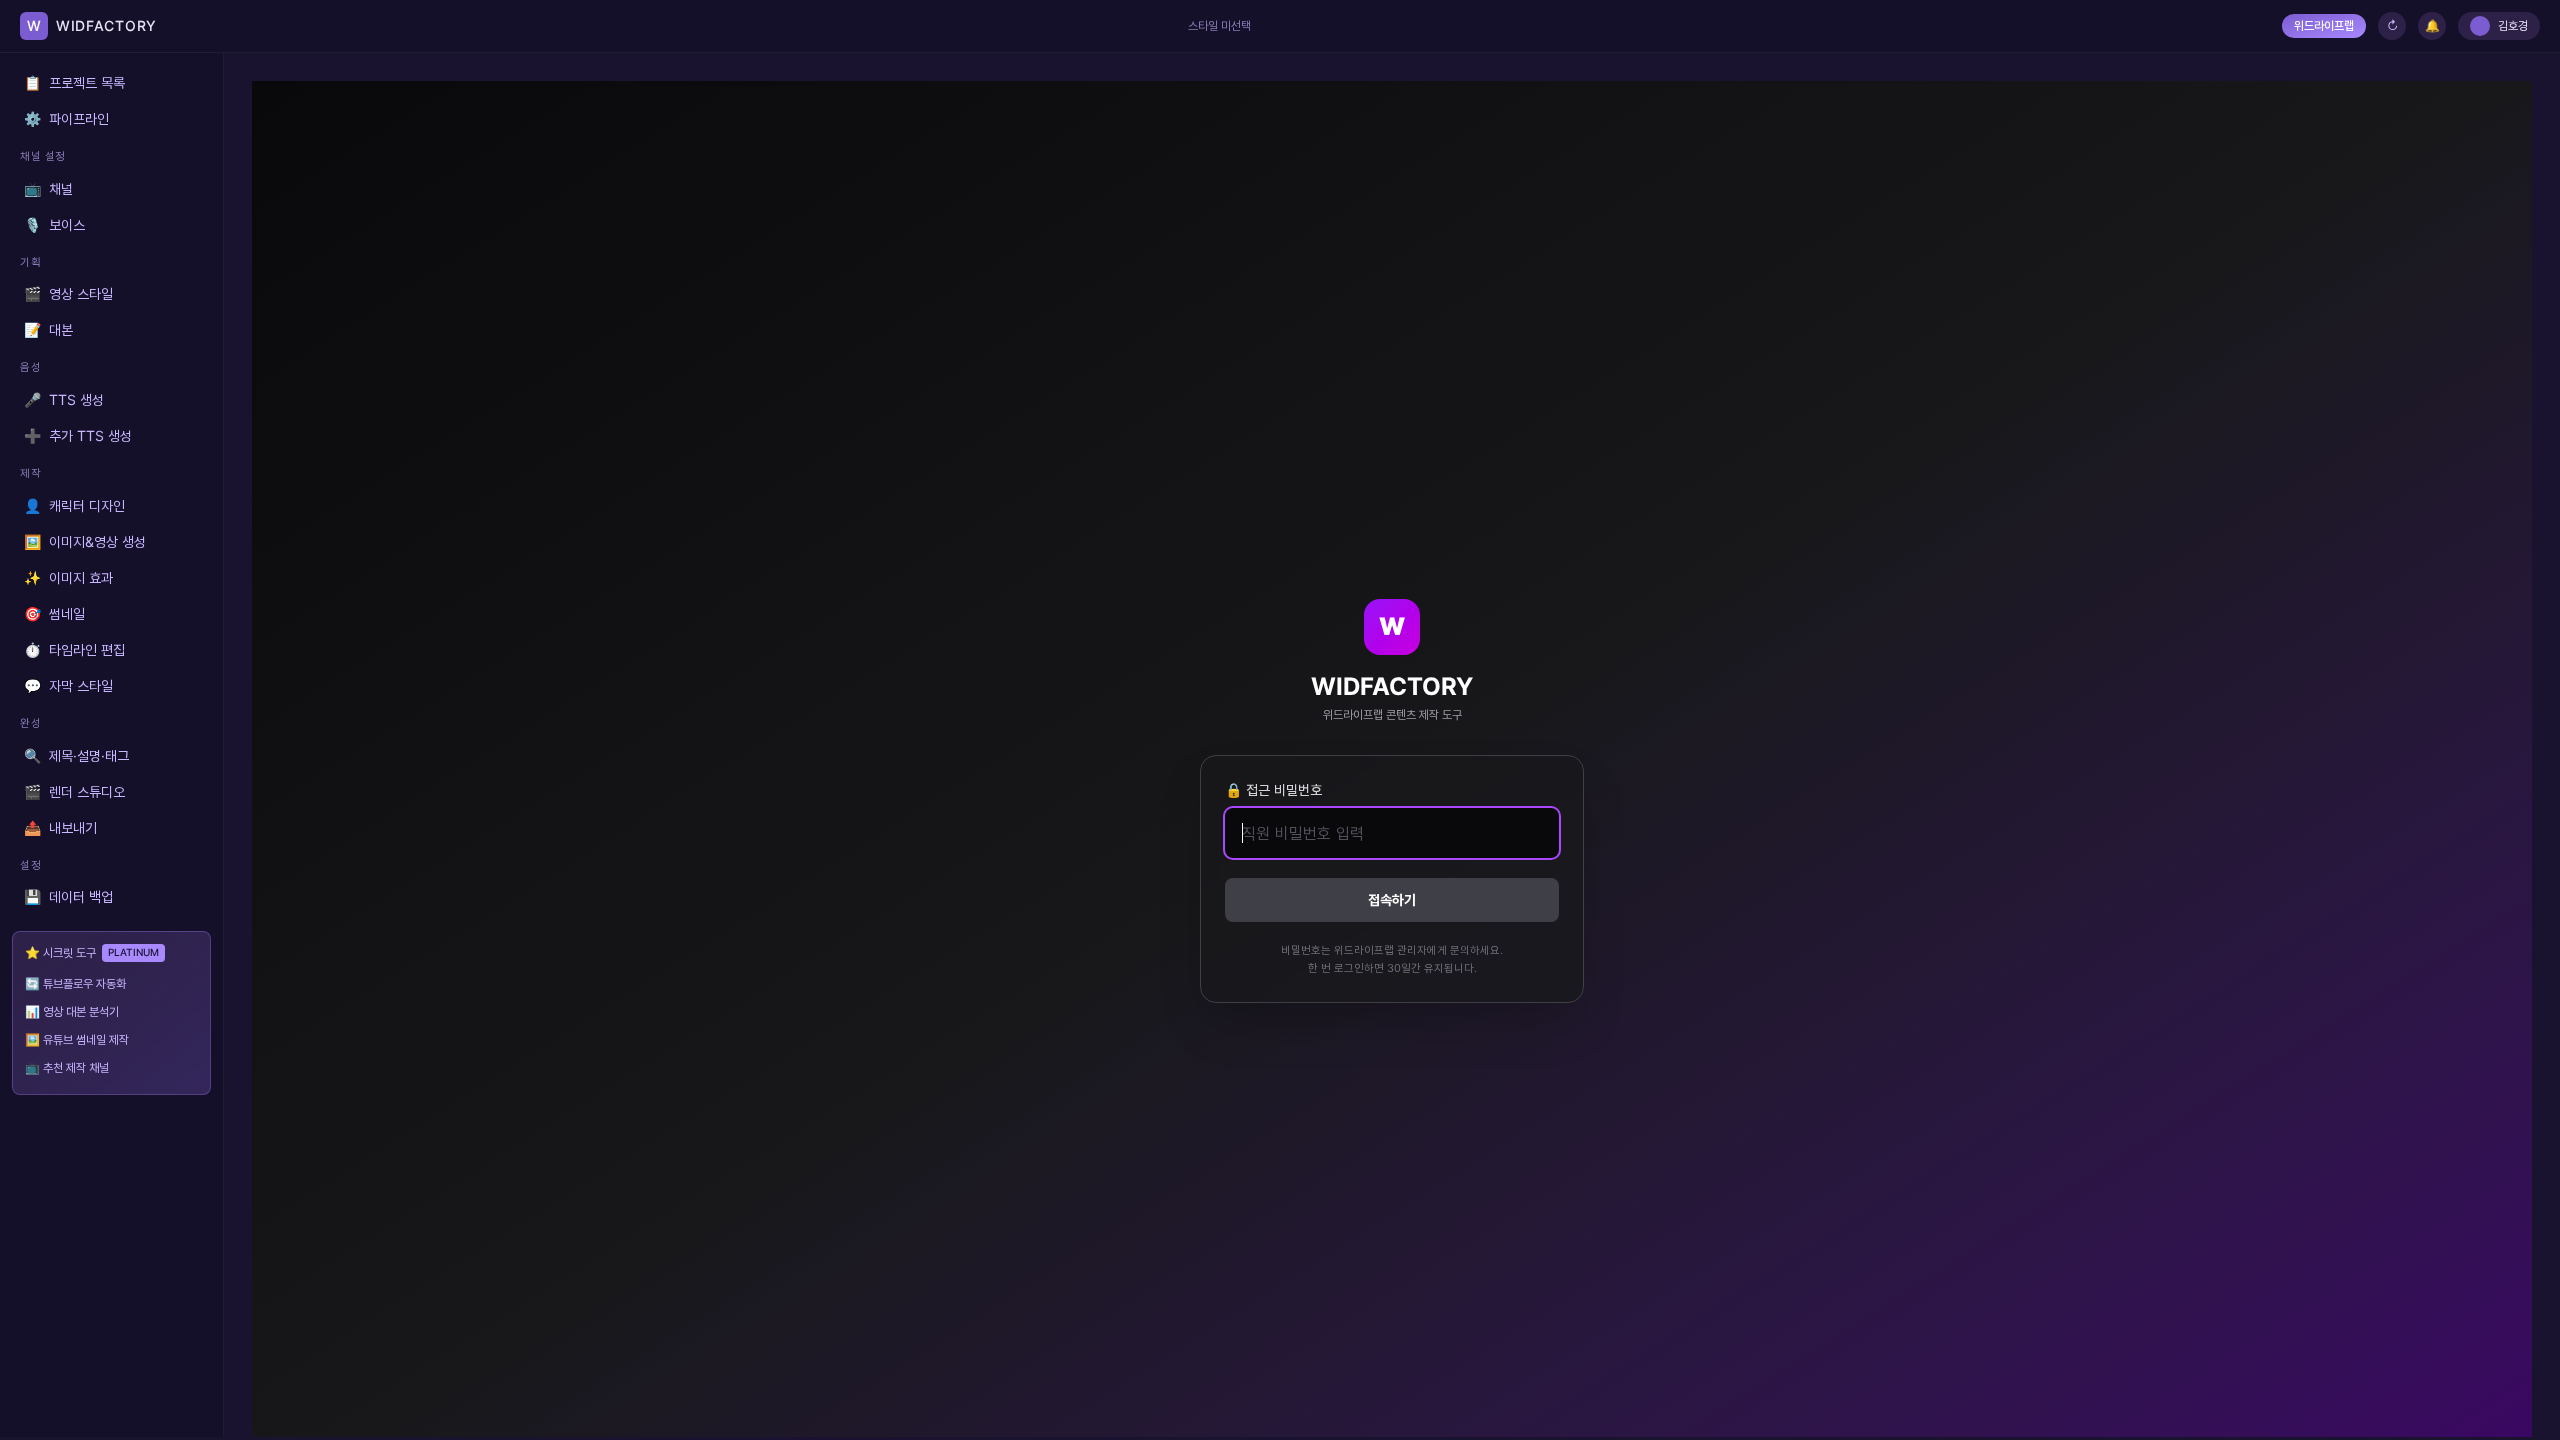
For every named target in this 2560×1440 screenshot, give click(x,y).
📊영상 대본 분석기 (72, 1011)
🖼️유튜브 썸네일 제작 (77, 1039)
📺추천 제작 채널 (67, 1067)
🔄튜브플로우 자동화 (75, 983)
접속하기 (1392, 899)
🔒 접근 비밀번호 (1273, 789)
